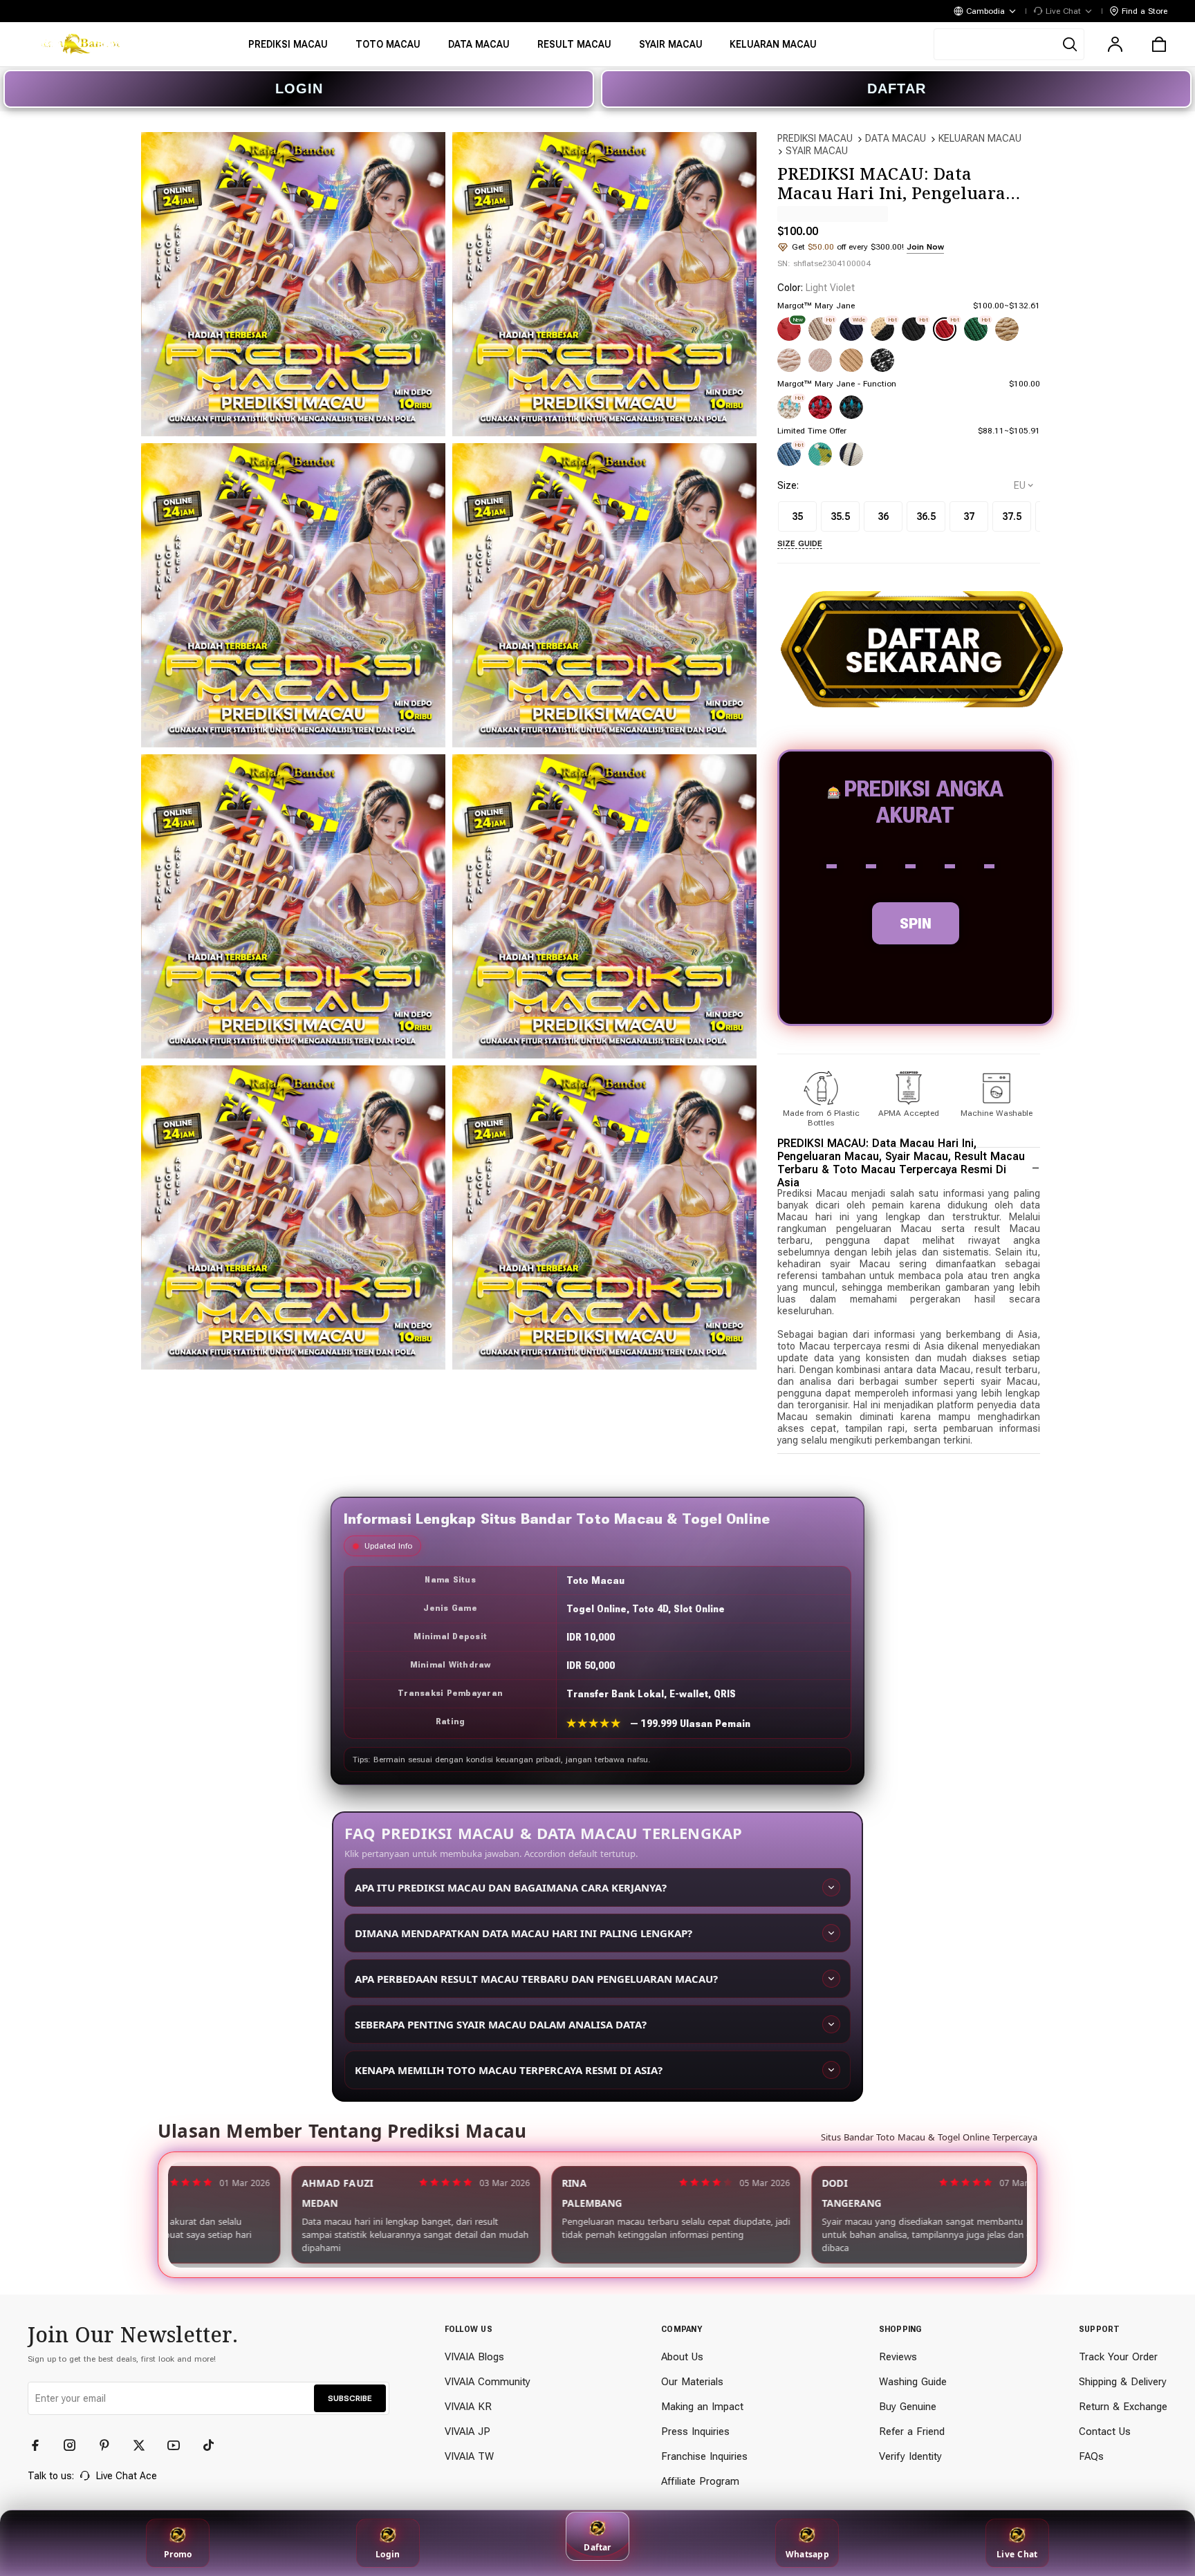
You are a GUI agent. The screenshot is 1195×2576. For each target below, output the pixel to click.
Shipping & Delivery (1123, 2382)
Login (388, 2554)
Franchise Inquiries (704, 2456)
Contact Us (1105, 2432)
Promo (178, 2554)
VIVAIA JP (467, 2432)
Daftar (597, 2547)
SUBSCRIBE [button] (350, 2398)
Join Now (925, 247)
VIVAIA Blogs (474, 2357)
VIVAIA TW (469, 2456)
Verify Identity (910, 2456)
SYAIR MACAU (817, 151)
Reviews (898, 2357)
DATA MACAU (896, 138)
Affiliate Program (700, 2481)
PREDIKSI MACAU (815, 138)
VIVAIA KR (468, 2407)
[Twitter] (145, 2445)
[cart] (1159, 44)
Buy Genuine (908, 2407)
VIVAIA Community (488, 2382)
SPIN (916, 923)
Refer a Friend (912, 2432)
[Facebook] (41, 2445)
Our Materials (692, 2382)
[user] (1115, 44)
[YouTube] (180, 2445)
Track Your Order (1118, 2357)
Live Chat (1017, 2554)
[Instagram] (76, 2445)
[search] (1009, 44)
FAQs (1091, 2456)
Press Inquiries (695, 2432)
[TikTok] (214, 2445)
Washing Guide (913, 2382)
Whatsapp (807, 2554)
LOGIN (299, 88)
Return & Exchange (1123, 2407)
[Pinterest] (111, 2445)
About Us (682, 2357)
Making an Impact (702, 2407)
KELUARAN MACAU (980, 138)
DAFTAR (897, 88)
